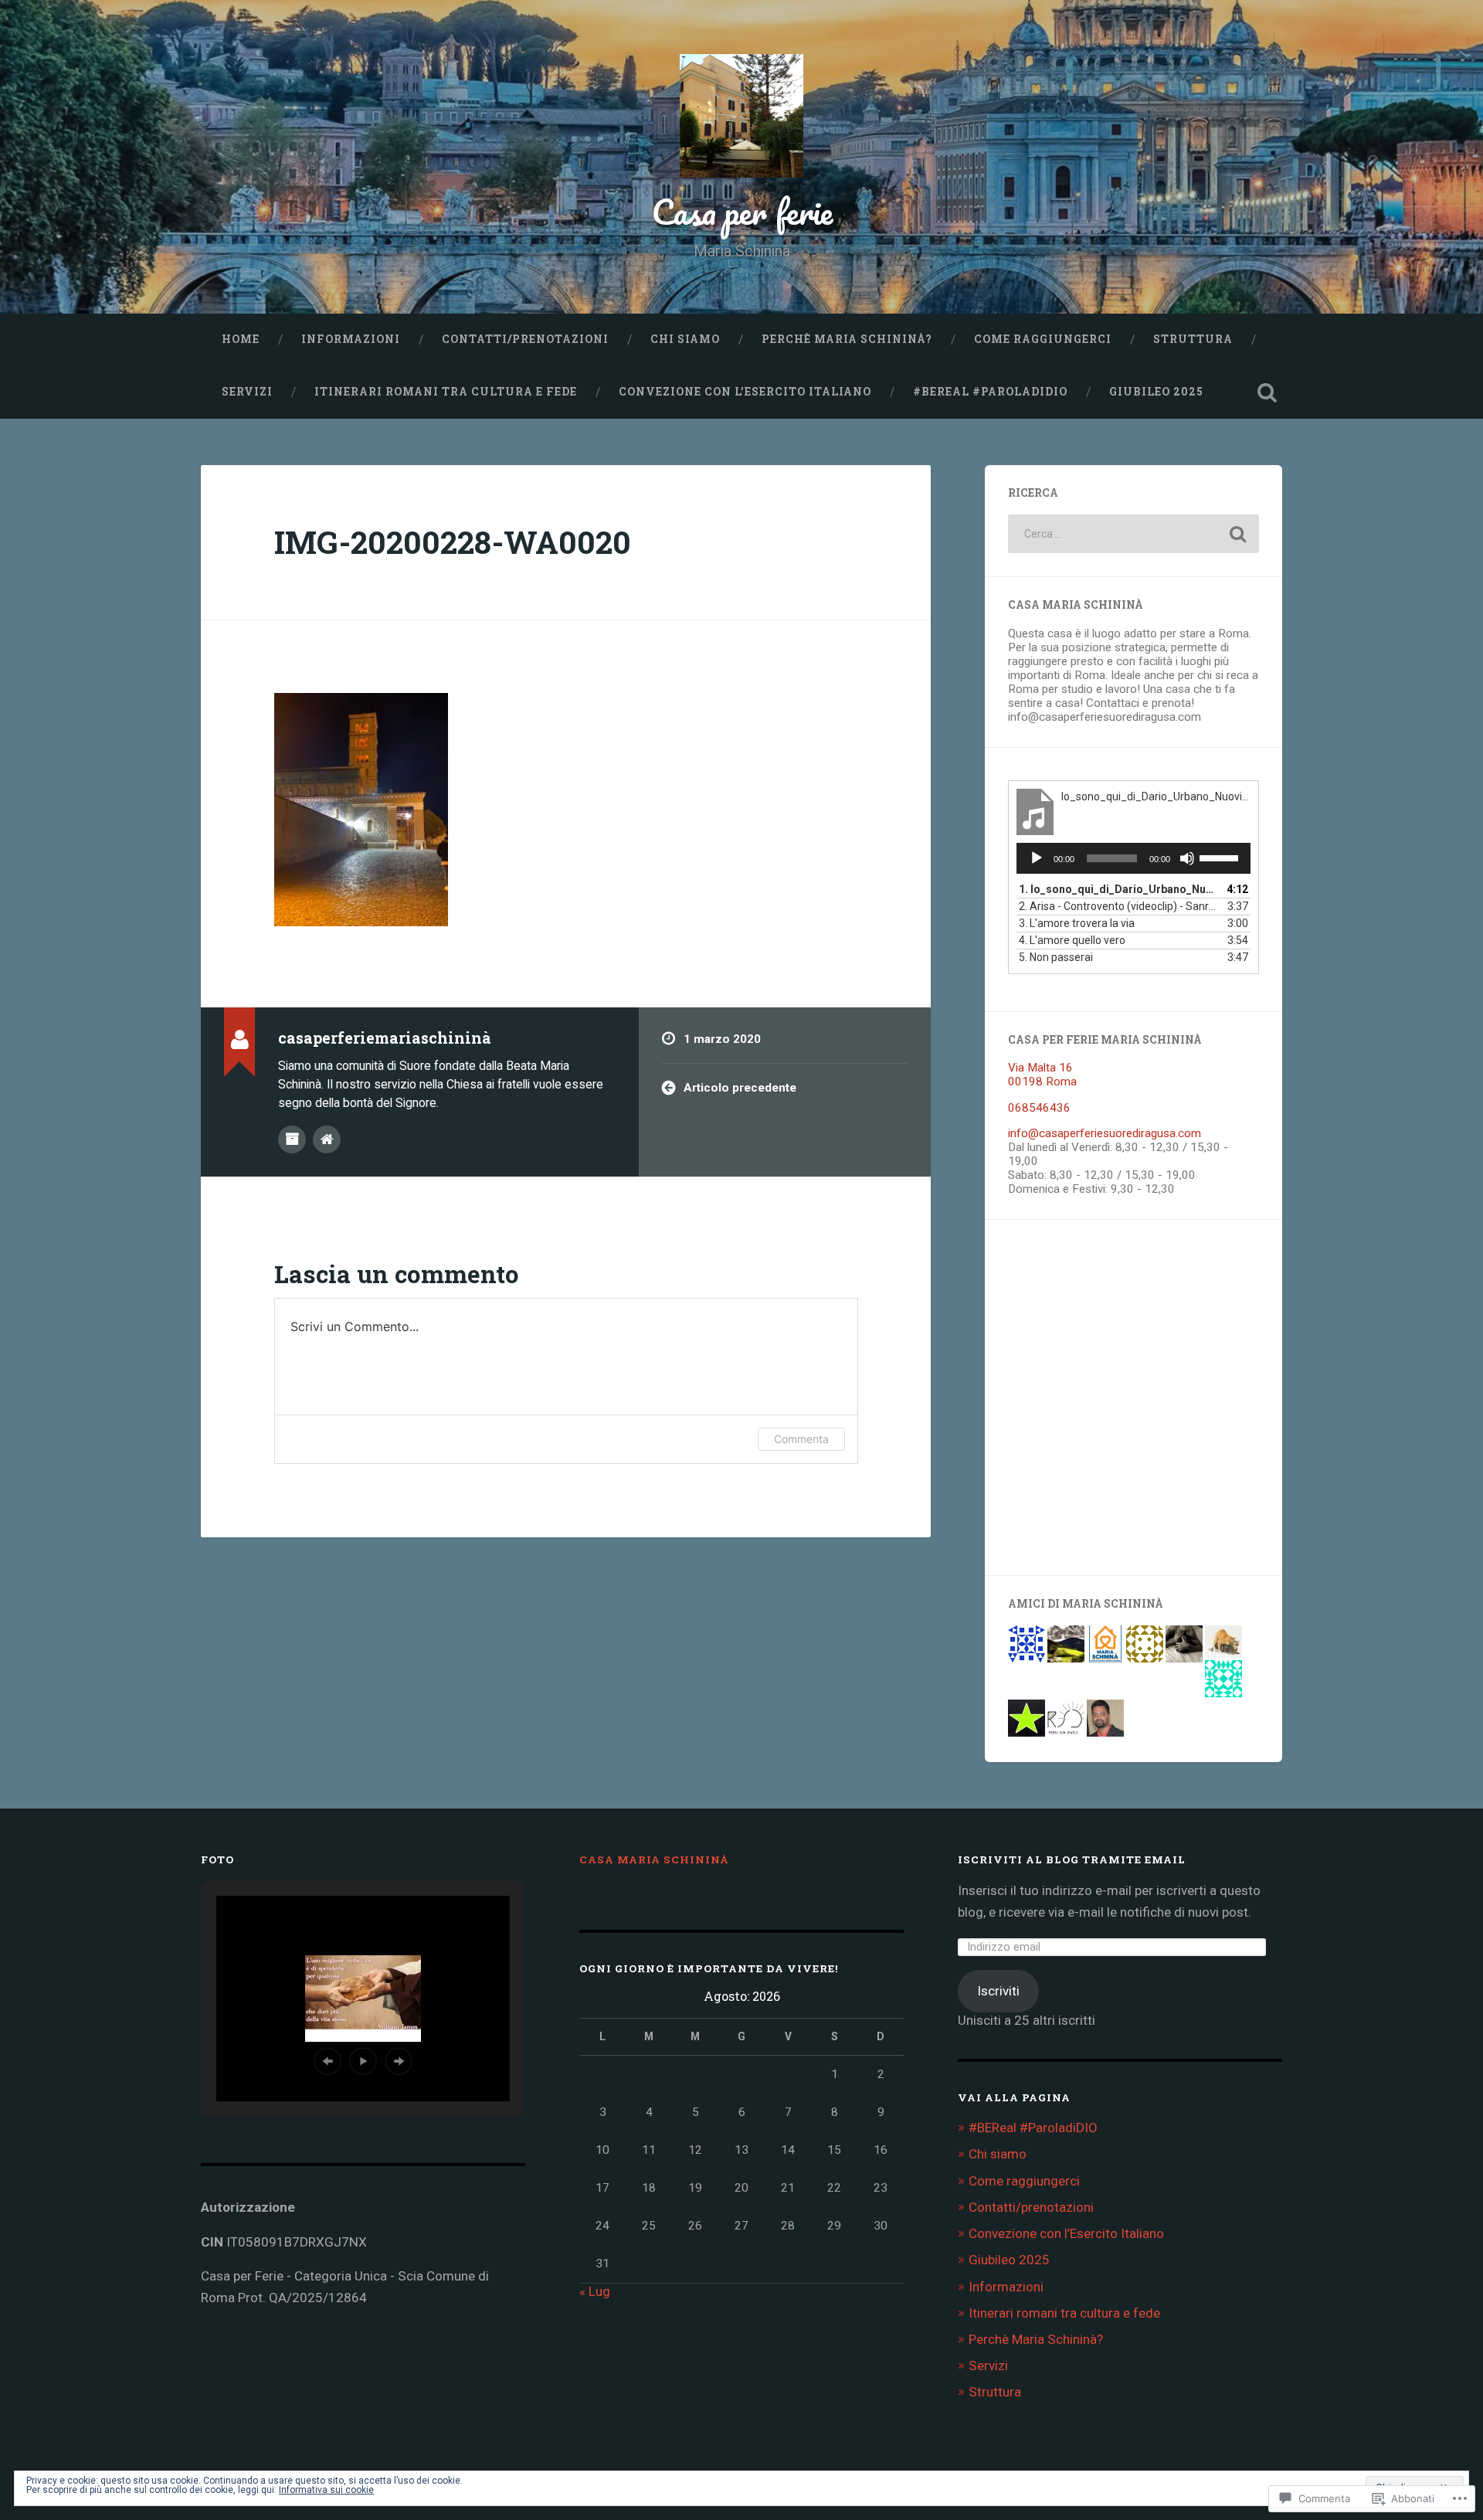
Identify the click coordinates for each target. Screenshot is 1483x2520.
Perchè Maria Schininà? (847, 339)
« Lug (595, 2291)
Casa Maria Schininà (654, 1859)
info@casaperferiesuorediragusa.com (1105, 1133)
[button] (327, 2061)
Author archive (292, 1139)
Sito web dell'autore (327, 1139)
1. (1118, 889)
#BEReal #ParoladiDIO (990, 392)
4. (1072, 940)
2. (1118, 906)
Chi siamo (685, 339)
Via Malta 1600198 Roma (1042, 1075)
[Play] (1037, 858)
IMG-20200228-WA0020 (453, 542)
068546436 (1039, 1108)
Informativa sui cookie (326, 2490)
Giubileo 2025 (1156, 392)
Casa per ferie (742, 211)
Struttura (1193, 339)
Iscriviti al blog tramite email (1072, 1859)
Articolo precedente (740, 1088)
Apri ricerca (1267, 392)
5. (1056, 957)
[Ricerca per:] (1133, 534)
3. (1077, 923)
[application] (1133, 858)
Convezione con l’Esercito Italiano (745, 392)
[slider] (1221, 857)
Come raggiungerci (1043, 339)
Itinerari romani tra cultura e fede (446, 392)
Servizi (247, 392)
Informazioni (351, 339)
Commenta (801, 1439)
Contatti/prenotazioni (525, 339)
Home (241, 339)
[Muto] (1187, 858)
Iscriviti (998, 1991)
